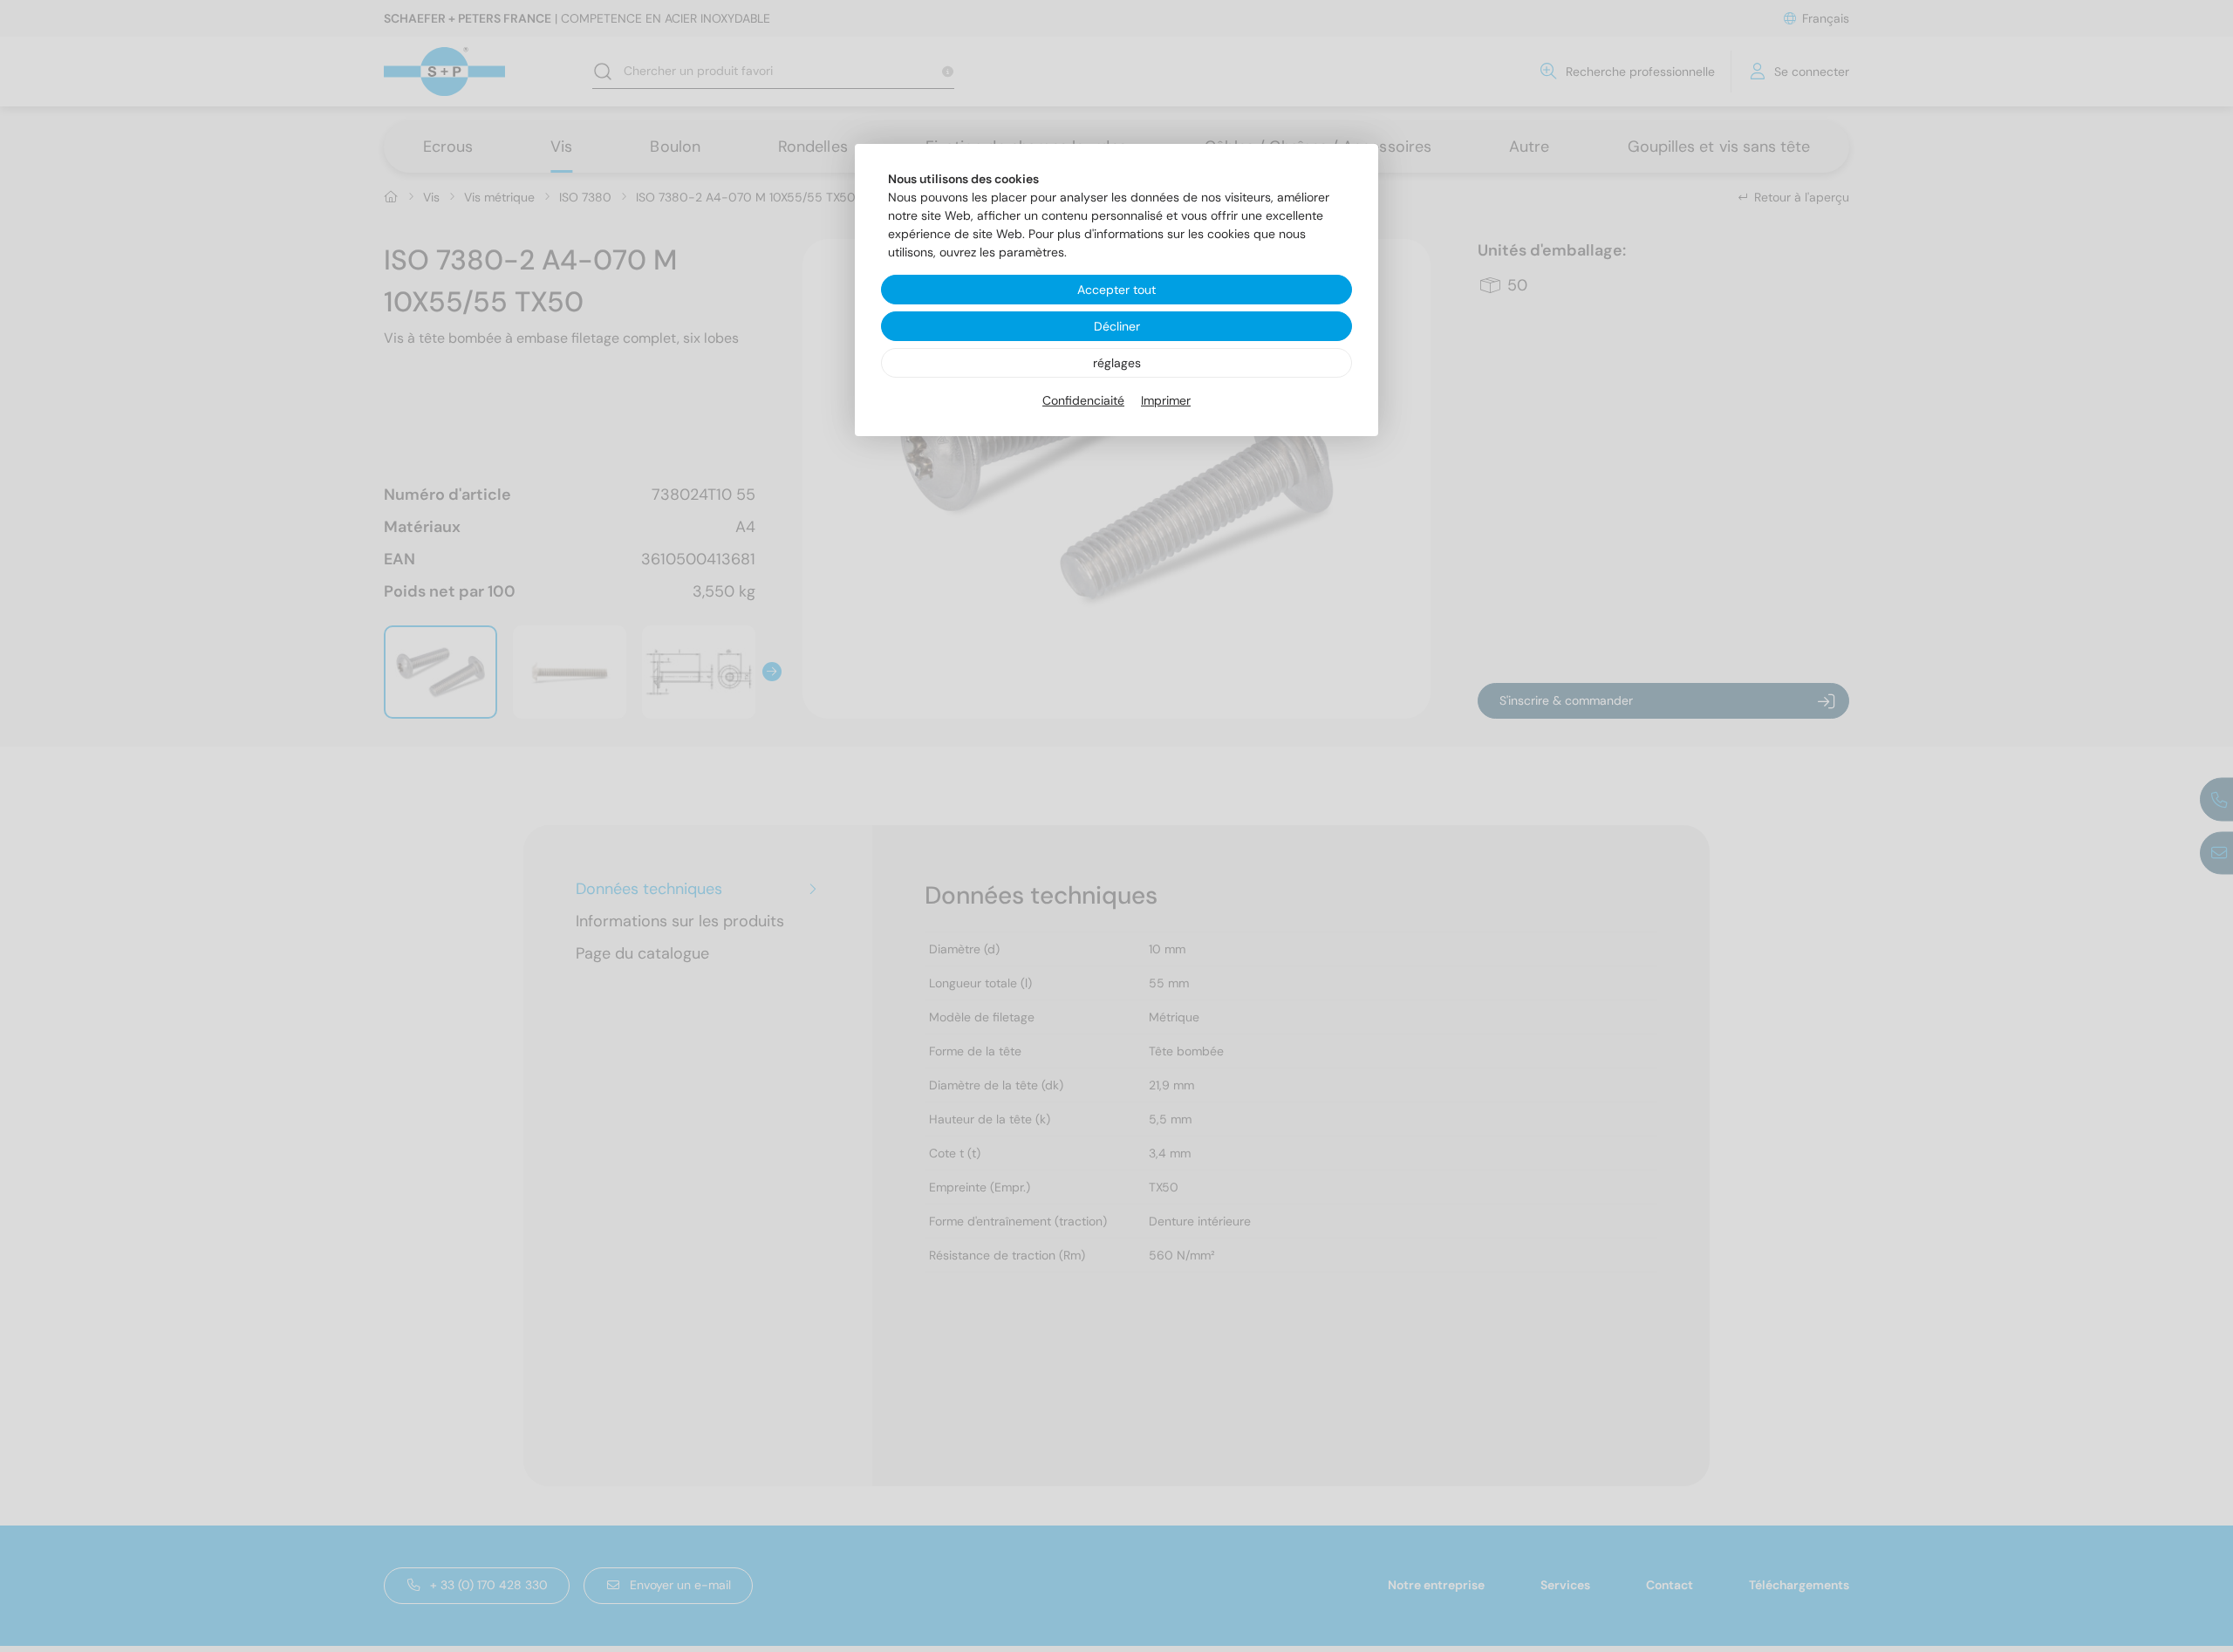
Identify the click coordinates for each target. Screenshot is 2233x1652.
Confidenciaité (1083, 400)
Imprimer (1166, 400)
